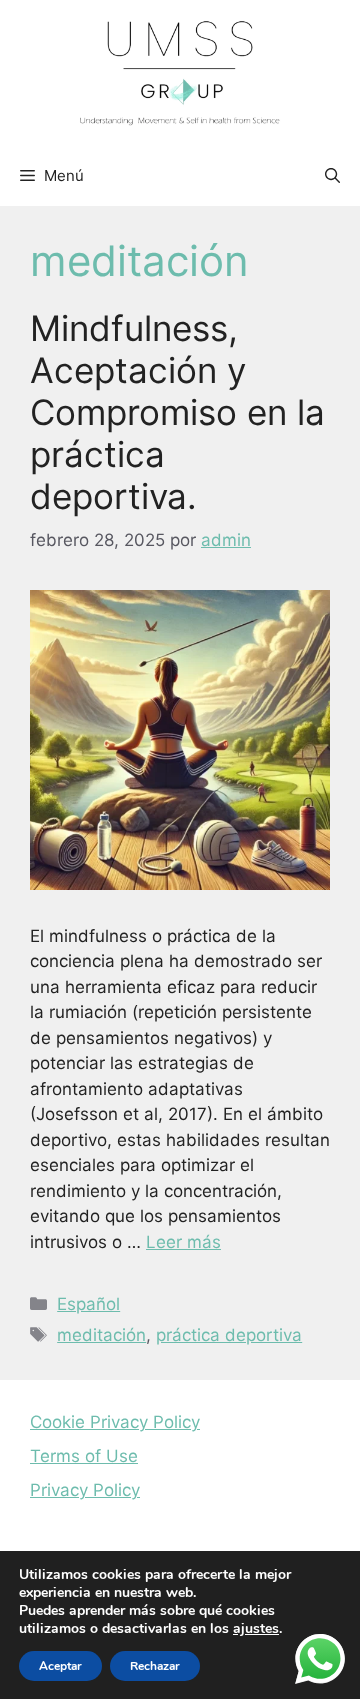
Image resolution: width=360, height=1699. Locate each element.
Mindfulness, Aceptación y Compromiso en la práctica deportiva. (177, 412)
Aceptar (60, 1666)
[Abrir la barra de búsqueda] (332, 176)
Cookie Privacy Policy (115, 1422)
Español (88, 1304)
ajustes (256, 1629)
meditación (101, 1335)
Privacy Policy (85, 1490)
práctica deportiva (229, 1335)
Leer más (183, 1242)
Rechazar (155, 1666)
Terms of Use (84, 1456)
